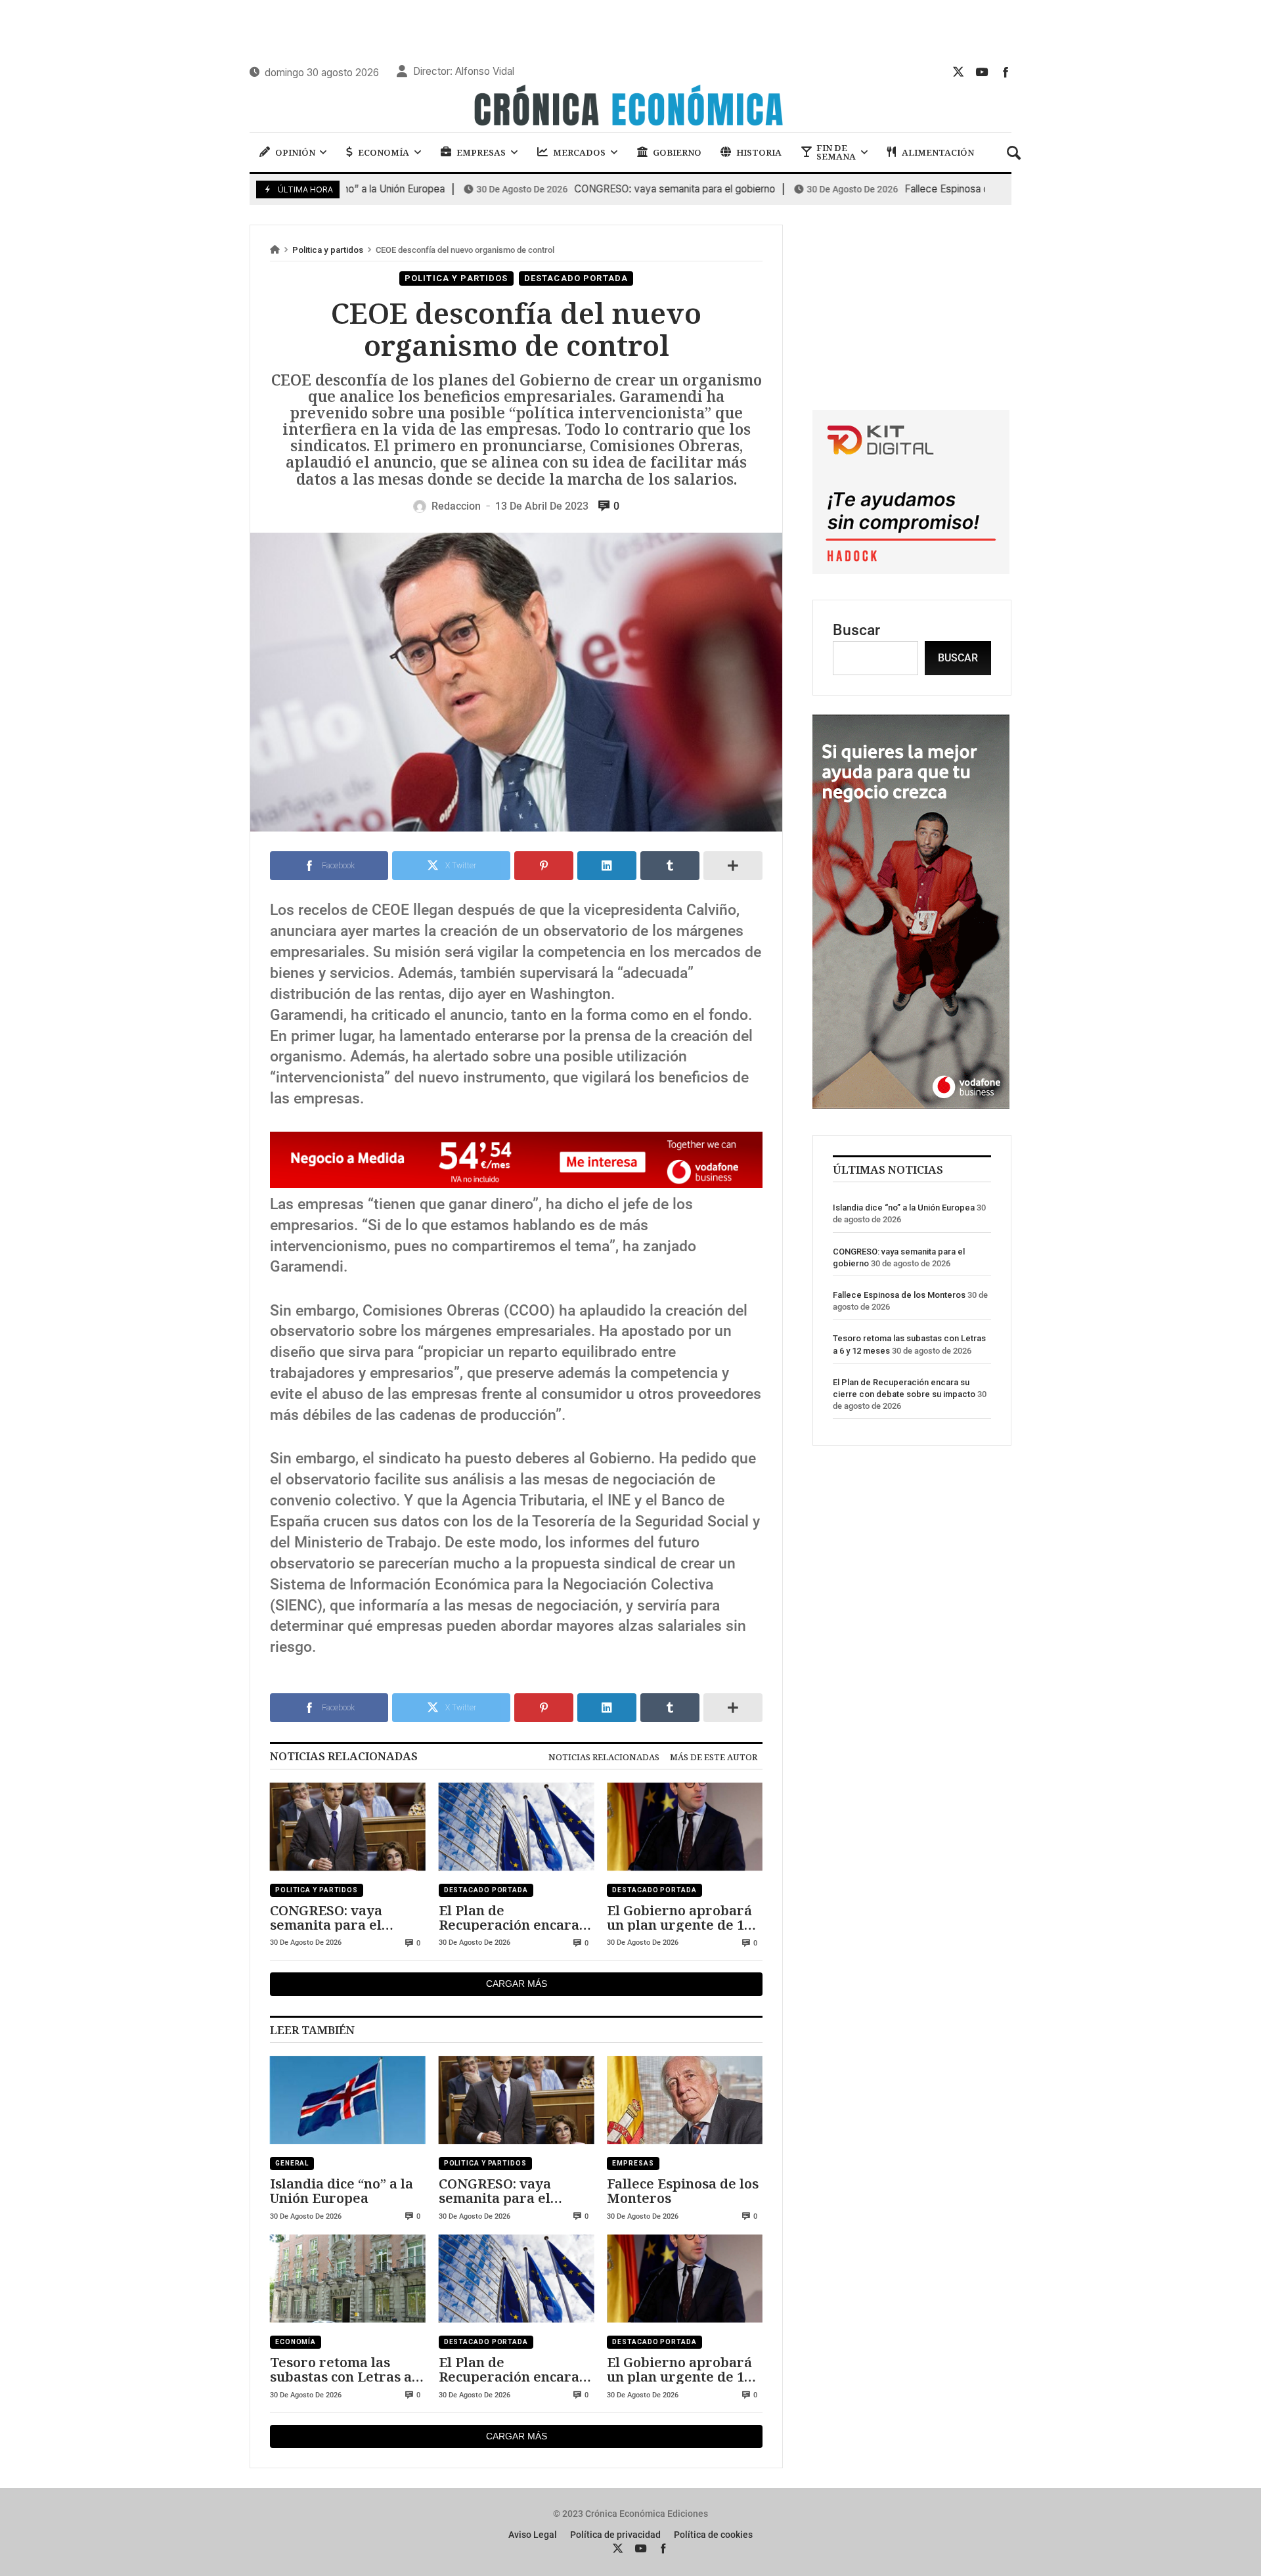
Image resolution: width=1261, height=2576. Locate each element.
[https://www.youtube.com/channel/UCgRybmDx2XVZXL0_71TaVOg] (982, 72)
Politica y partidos (328, 250)
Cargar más (517, 1984)
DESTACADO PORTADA (576, 278)
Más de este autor (714, 1757)
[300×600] (911, 1104)
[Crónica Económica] (630, 107)
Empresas (633, 2163)
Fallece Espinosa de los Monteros (896, 189)
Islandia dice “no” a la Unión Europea (342, 2191)
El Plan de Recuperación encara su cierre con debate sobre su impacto (509, 1918)
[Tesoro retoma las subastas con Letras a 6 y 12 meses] (348, 2279)
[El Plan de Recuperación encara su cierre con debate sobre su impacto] (517, 1827)
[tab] (604, 1757)
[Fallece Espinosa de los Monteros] (685, 2100)
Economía (296, 2342)
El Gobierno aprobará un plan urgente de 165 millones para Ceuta (683, 1918)
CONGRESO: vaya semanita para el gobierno (590, 189)
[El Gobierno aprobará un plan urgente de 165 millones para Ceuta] (685, 1827)
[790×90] (516, 1183)
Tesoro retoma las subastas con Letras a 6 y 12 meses (346, 2369)
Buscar (856, 630)
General (292, 2163)
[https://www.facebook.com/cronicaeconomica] (1006, 72)
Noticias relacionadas (604, 1757)
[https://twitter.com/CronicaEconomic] (958, 72)
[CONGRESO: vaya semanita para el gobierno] (348, 1827)
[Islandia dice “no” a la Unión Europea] (348, 2100)
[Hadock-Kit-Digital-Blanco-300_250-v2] (911, 569)
